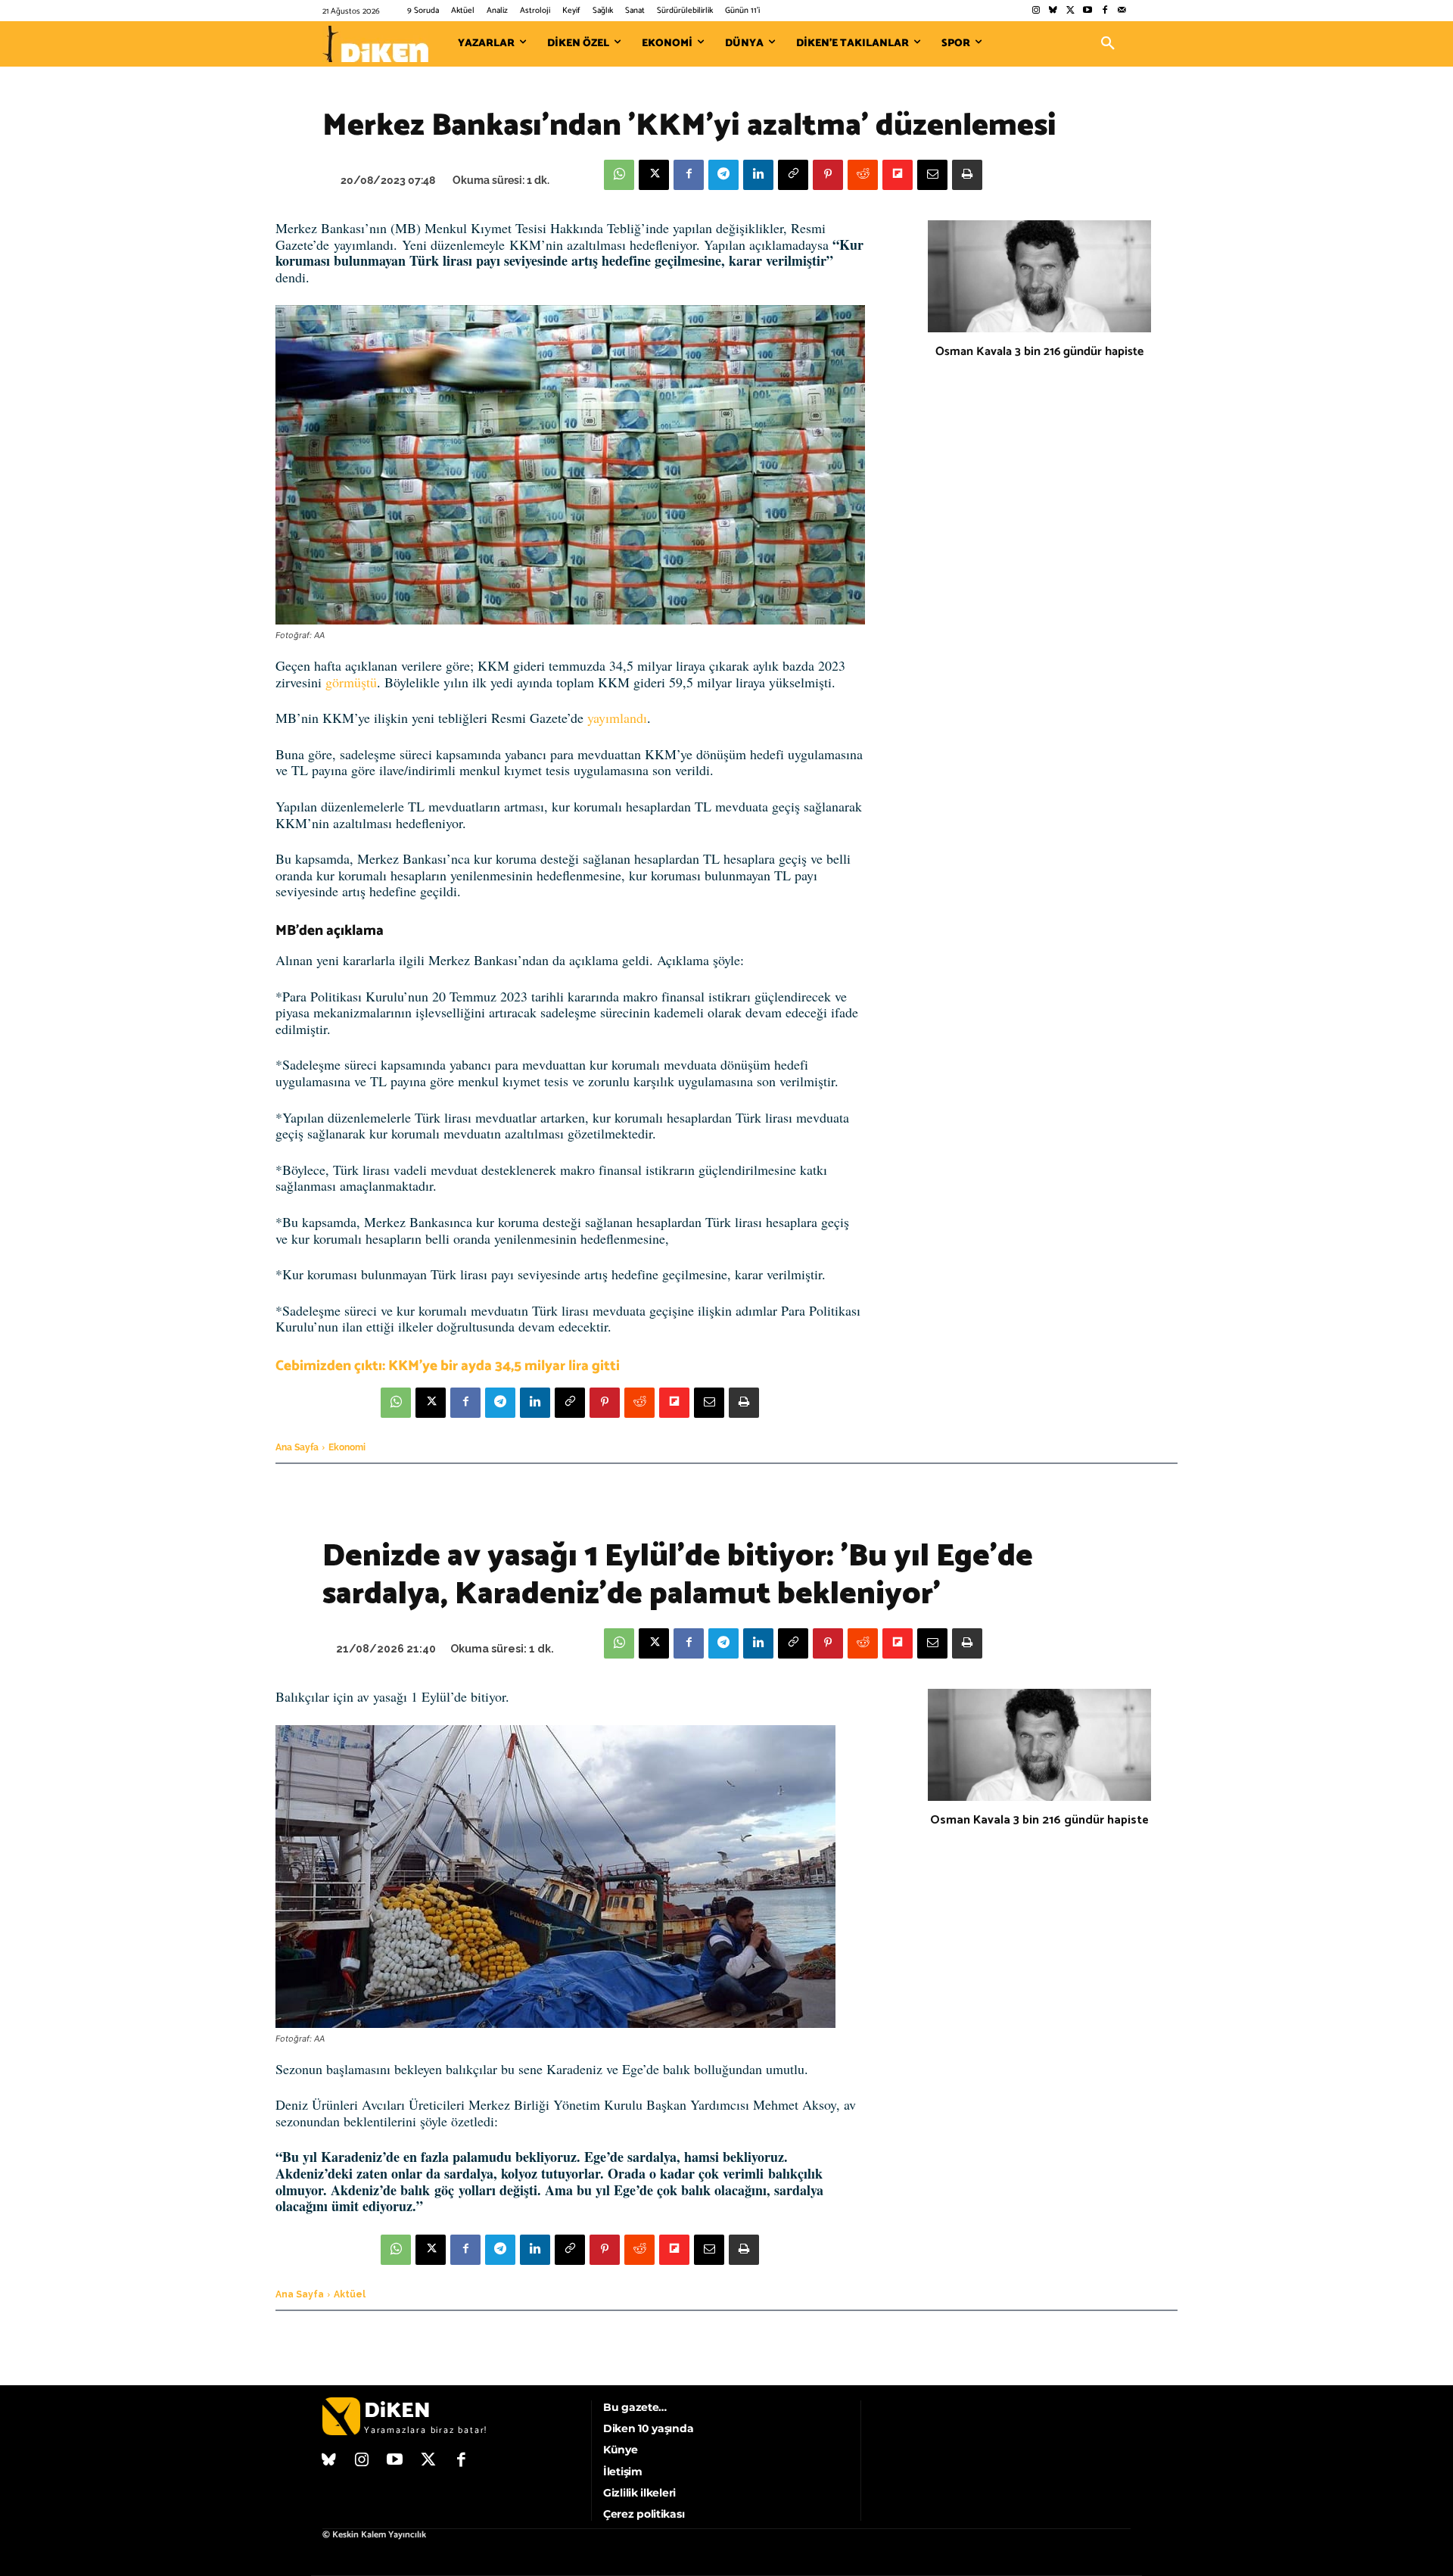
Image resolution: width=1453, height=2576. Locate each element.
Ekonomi (347, 1447)
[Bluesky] (1053, 11)
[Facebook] (1105, 11)
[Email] (932, 175)
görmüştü (351, 682)
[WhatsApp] (619, 175)
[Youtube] (1088, 11)
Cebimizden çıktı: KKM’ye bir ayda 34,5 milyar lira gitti (448, 1366)
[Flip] (898, 175)
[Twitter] (1070, 11)
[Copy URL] (793, 175)
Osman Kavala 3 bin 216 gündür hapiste (1039, 352)
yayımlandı (617, 718)
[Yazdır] (967, 175)
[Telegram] (723, 175)
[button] (1108, 44)
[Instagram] (1036, 11)
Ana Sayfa (297, 1447)
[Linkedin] (758, 175)
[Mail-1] (1122, 11)
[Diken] (375, 44)
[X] (654, 175)
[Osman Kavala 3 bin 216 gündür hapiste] (1039, 276)
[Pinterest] (828, 175)
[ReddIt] (863, 175)
